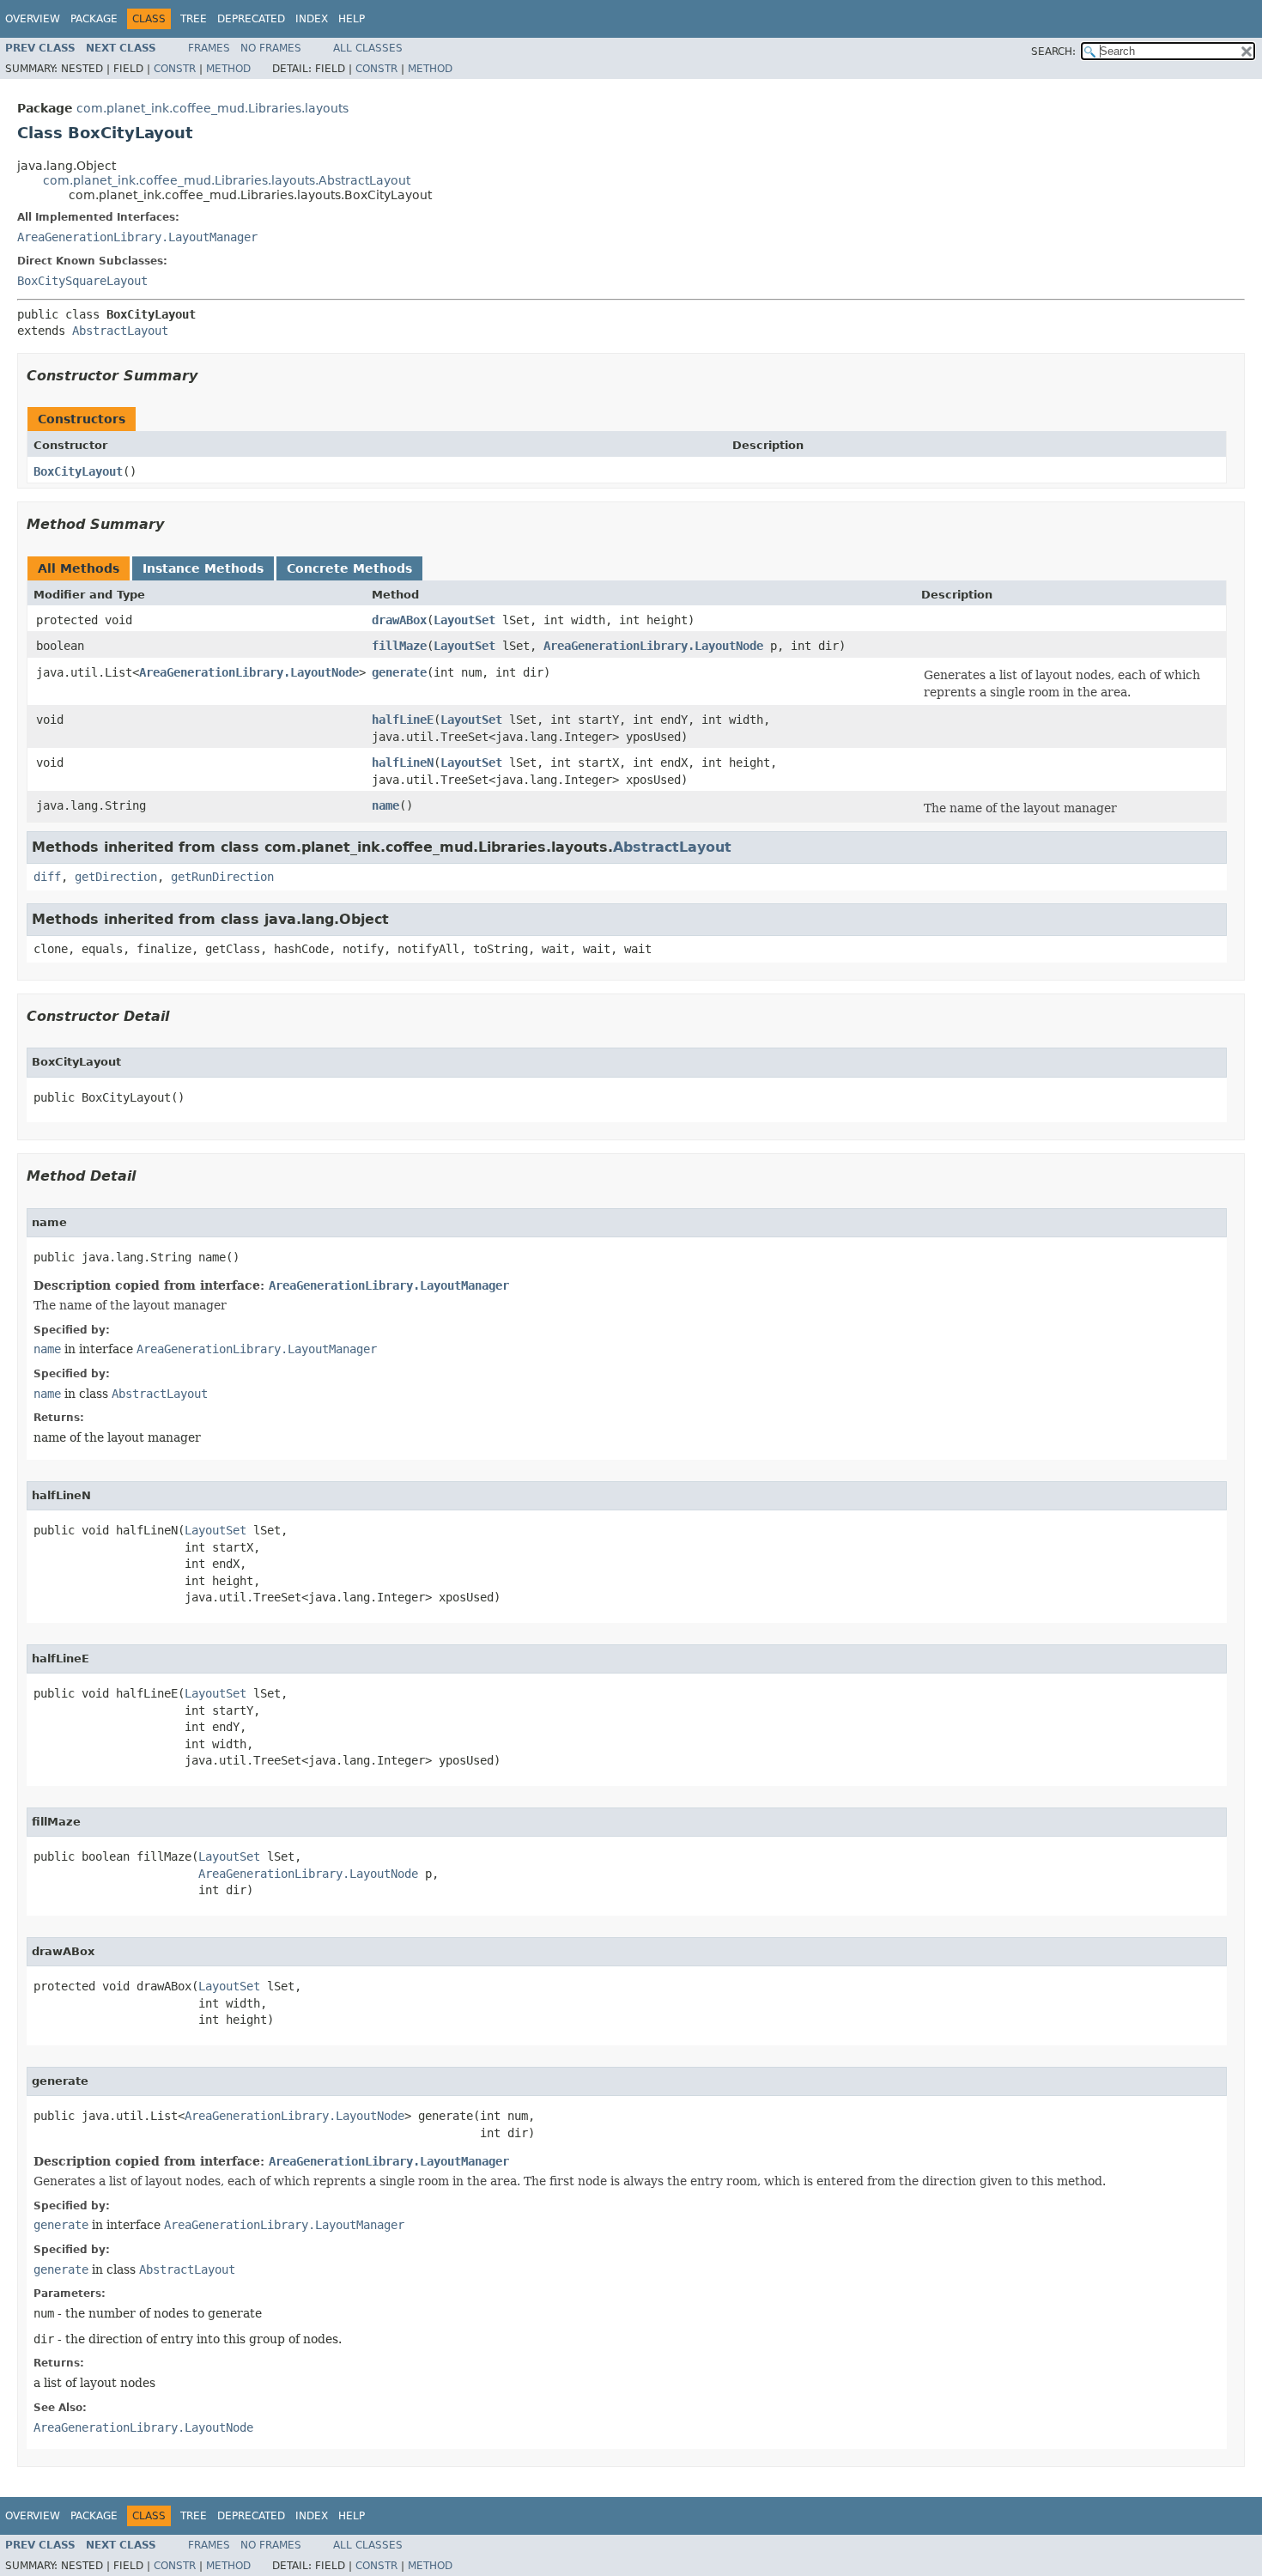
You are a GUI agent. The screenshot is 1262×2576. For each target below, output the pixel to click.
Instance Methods (203, 568)
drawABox (399, 620)
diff (47, 877)
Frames (209, 48)
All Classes (368, 48)
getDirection (116, 877)
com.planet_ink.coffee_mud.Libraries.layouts (212, 108)
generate (399, 672)
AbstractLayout (120, 331)
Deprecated (251, 19)
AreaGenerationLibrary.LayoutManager (137, 237)
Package (94, 19)
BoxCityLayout (78, 471)
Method (228, 69)
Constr (175, 69)
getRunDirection (222, 877)
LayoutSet (464, 620)
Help (352, 19)
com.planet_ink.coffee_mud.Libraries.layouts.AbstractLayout (227, 180)
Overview (33, 19)
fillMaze (399, 646)
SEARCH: (1053, 52)
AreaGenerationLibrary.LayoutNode (653, 646)
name (385, 805)
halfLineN (403, 762)
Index (312, 19)
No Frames (271, 48)
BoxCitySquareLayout (82, 281)
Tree (194, 19)
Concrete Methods (349, 568)
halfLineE (403, 720)
